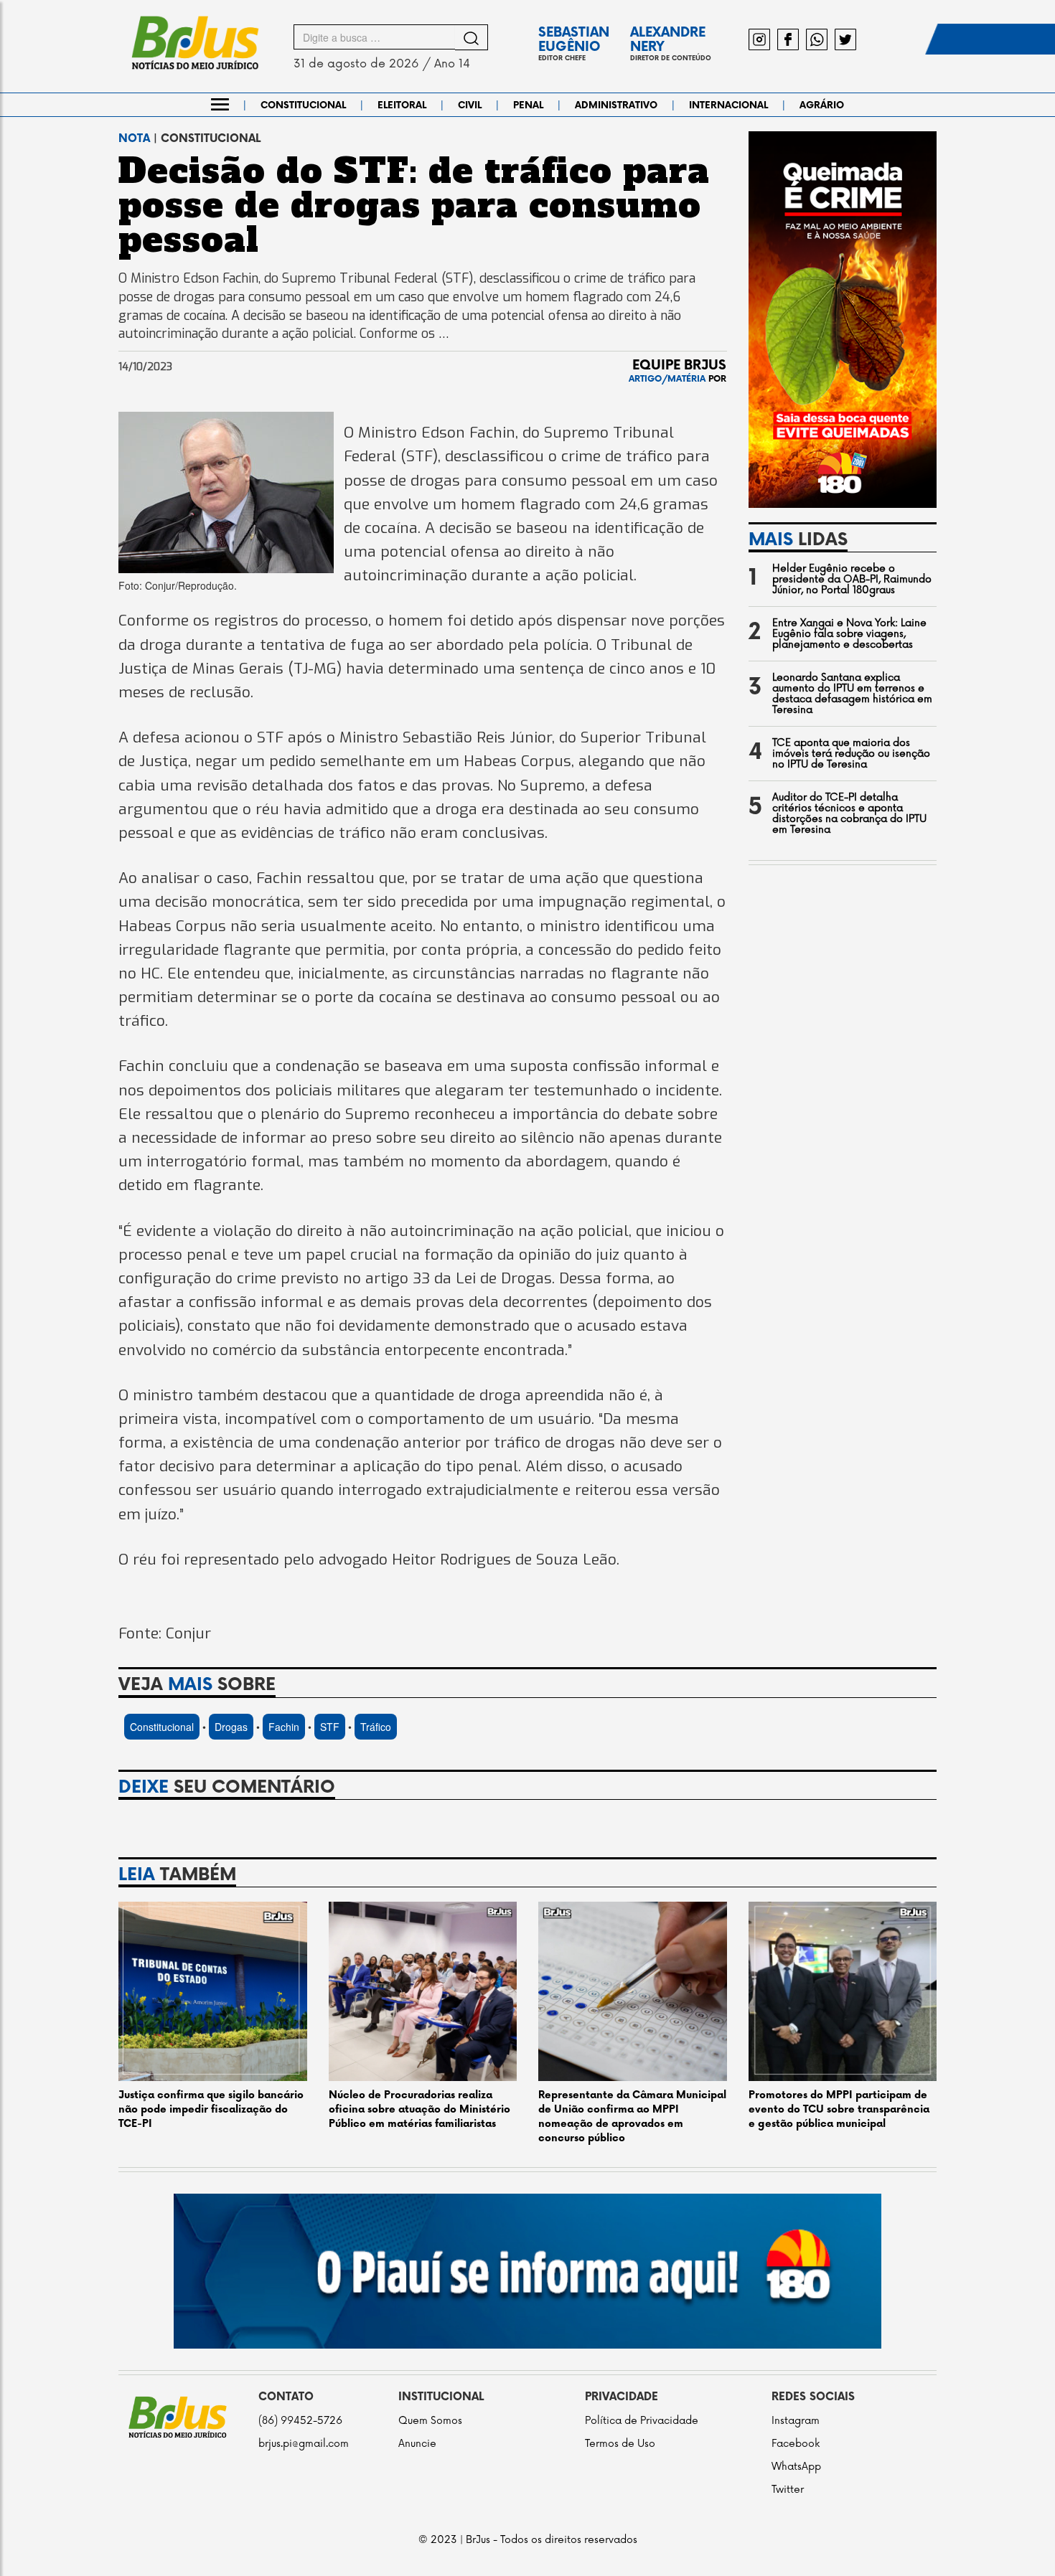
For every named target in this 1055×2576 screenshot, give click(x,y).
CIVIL (470, 105)
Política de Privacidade (642, 2421)
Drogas (231, 1727)
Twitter (788, 2490)
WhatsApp (796, 2467)
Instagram (796, 2421)
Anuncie (417, 2444)
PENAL (528, 105)
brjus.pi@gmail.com (304, 2444)
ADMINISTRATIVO (616, 105)
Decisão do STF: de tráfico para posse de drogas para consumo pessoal (414, 205)
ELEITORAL (402, 105)
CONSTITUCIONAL (303, 105)
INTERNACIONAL (728, 105)
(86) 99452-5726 (300, 2421)
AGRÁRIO (822, 105)
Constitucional (162, 1727)
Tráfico (376, 1727)
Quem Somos (430, 2421)
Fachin (284, 1727)
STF (330, 1727)
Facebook (796, 2444)
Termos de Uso (620, 2444)
